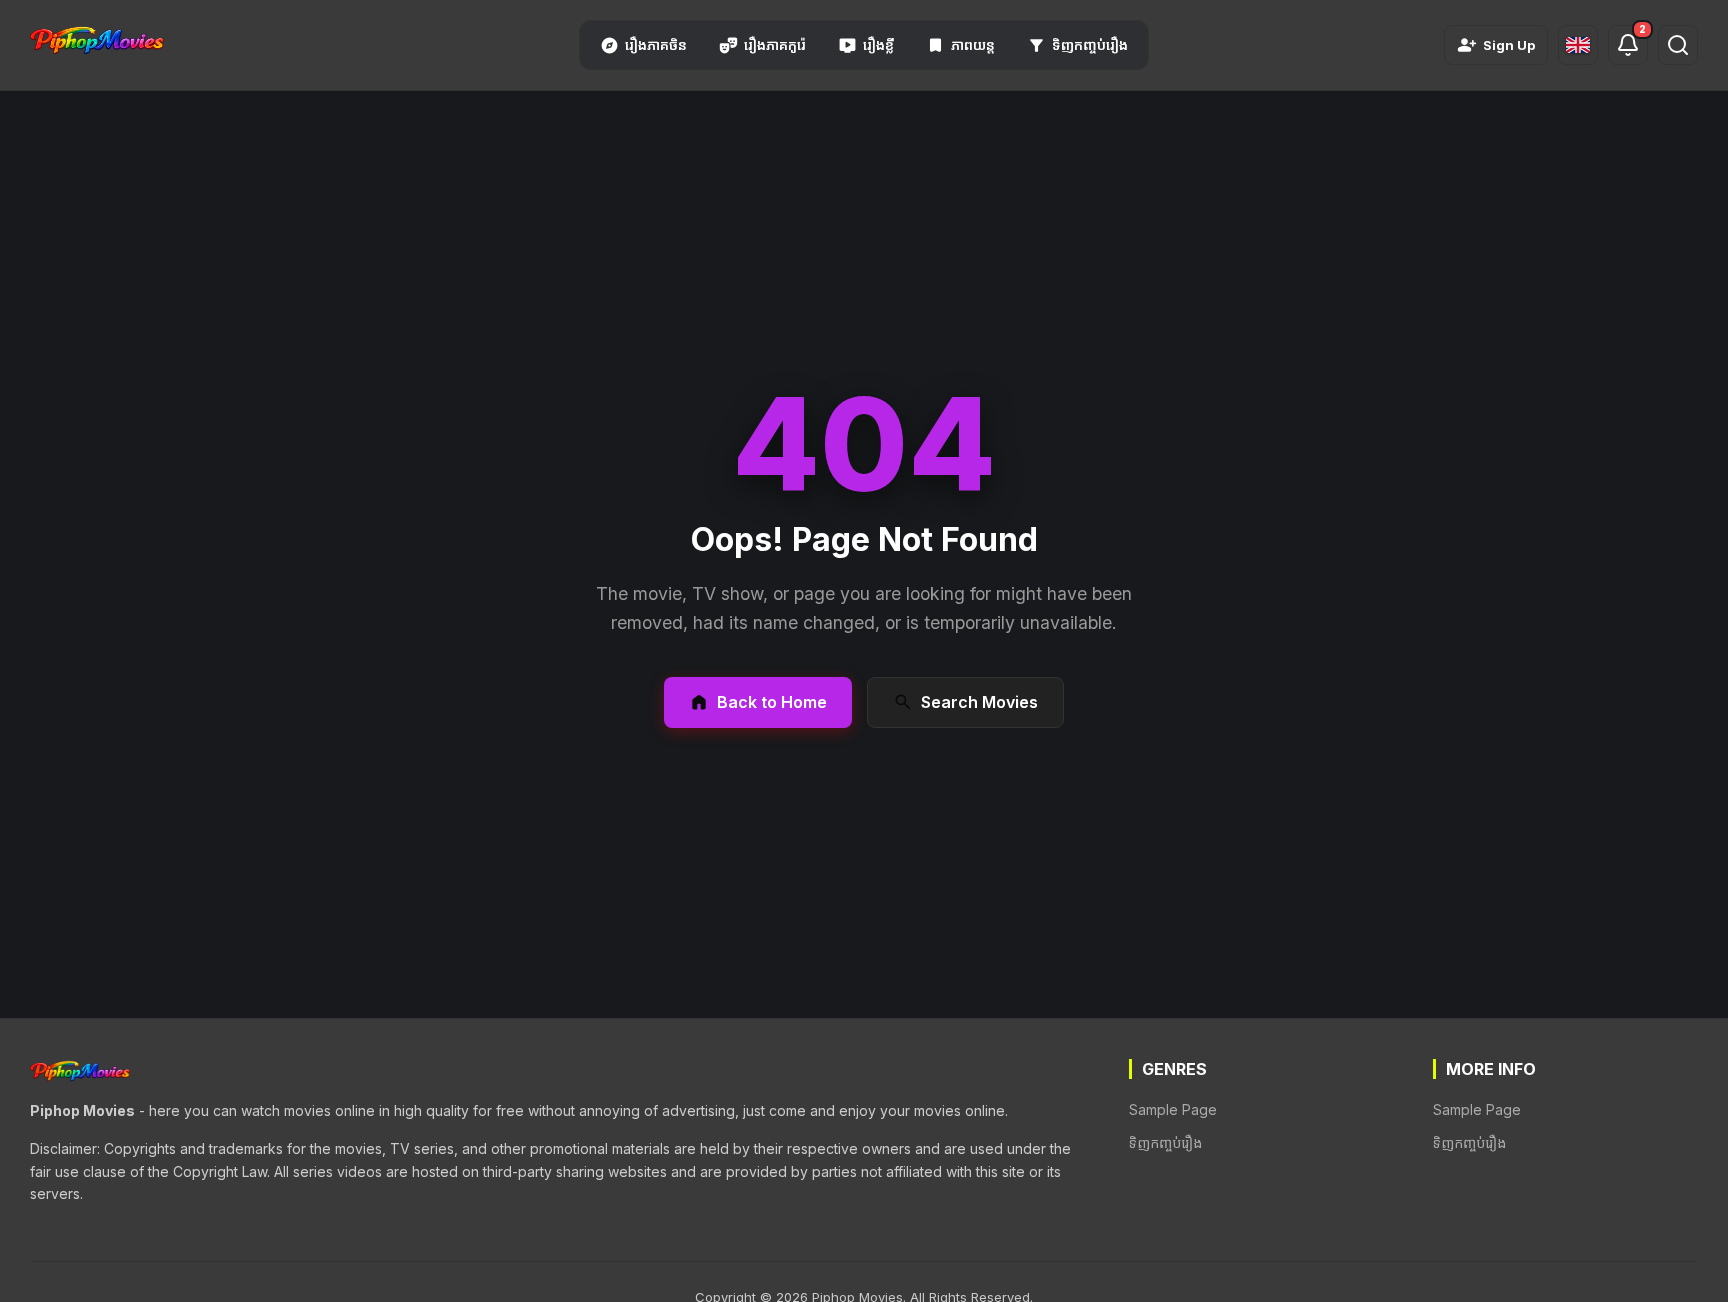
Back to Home (772, 702)
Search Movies (979, 702)
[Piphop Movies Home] (97, 41)
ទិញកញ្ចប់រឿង (1165, 1142)
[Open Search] (1678, 45)
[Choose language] (1578, 45)
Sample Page (1173, 1109)
